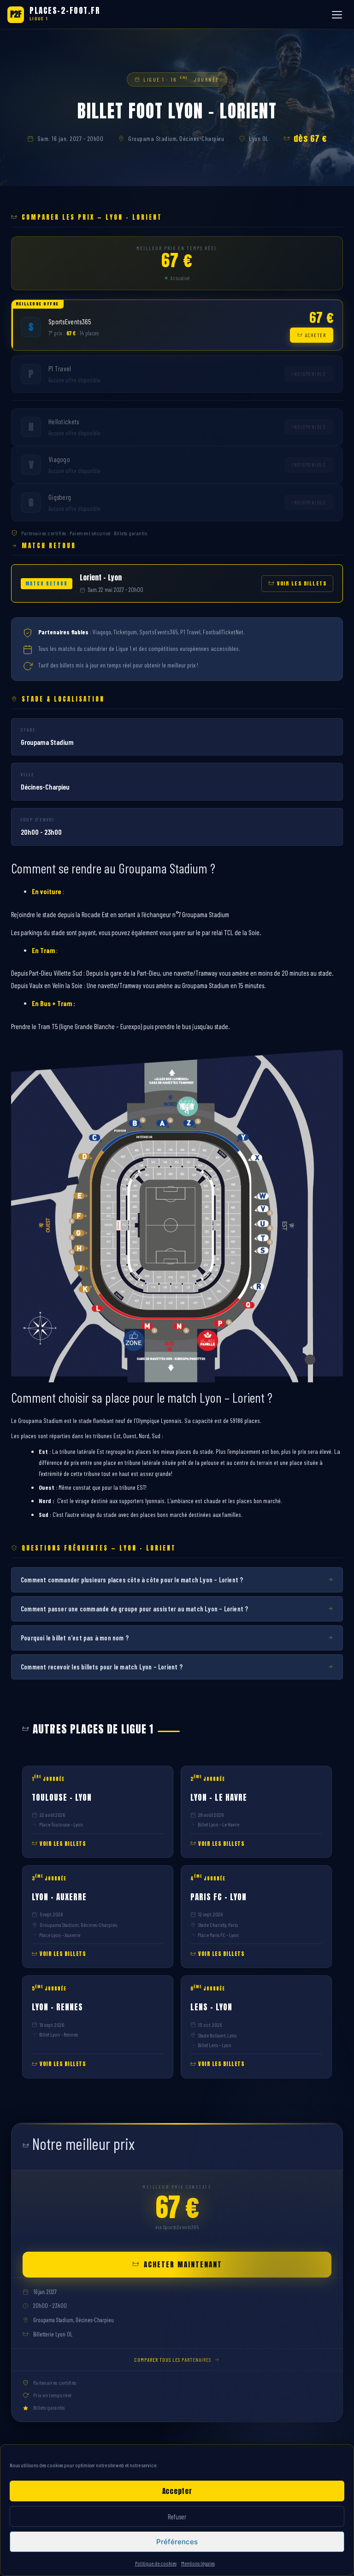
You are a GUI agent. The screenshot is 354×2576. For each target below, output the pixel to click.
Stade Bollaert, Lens (217, 2035)
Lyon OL (259, 138)
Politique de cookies (156, 2563)
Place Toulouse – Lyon (61, 1824)
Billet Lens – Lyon (215, 2045)
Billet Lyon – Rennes (59, 2034)
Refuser (177, 2517)
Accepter (177, 2491)
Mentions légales (198, 2563)
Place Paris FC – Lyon (218, 1935)
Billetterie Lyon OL (53, 2334)
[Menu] (338, 15)
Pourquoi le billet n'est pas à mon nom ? (75, 1638)
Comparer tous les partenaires (173, 2359)
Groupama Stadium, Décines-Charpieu (176, 138)
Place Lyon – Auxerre (60, 1935)
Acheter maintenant (183, 2264)
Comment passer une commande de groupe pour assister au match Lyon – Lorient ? (134, 1609)
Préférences (177, 2542)
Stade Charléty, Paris (218, 1925)
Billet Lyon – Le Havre (218, 1824)
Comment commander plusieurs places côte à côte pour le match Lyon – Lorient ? (132, 1580)
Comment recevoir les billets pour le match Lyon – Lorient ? (102, 1667)
